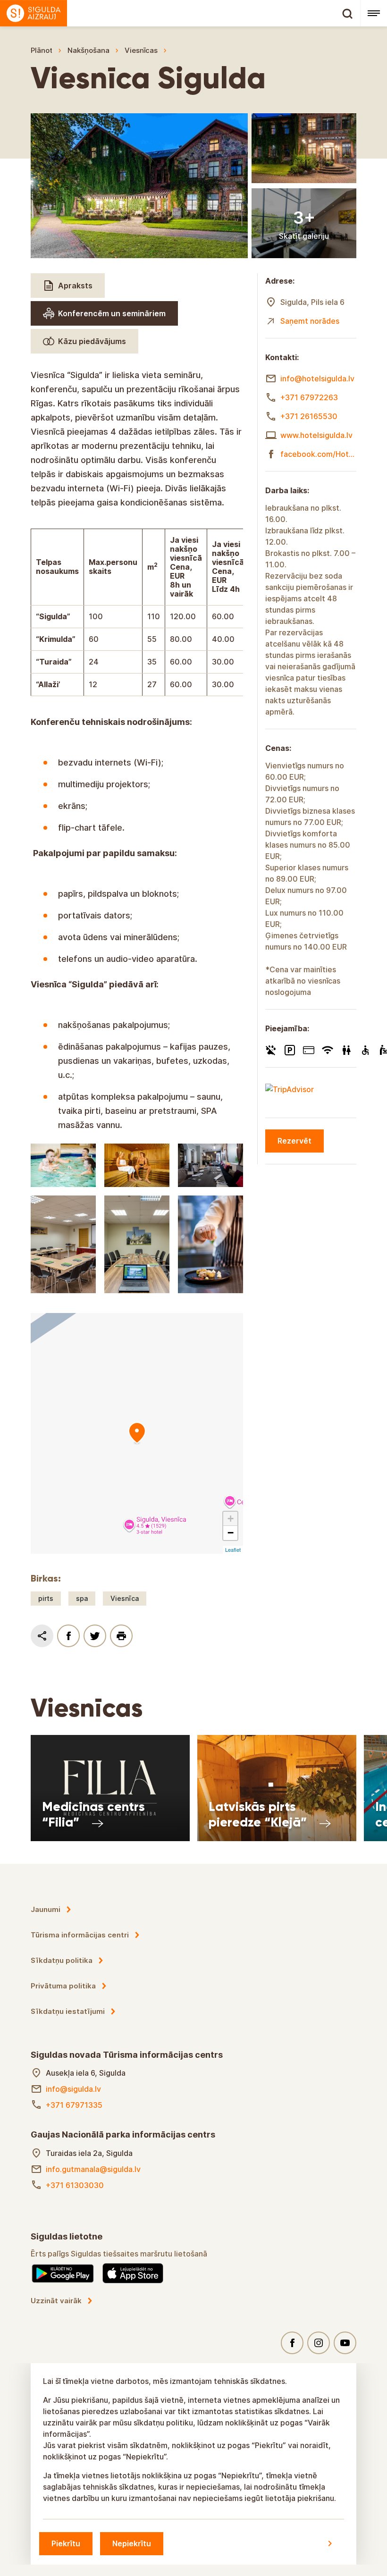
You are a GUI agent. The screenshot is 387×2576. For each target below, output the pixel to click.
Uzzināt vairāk (56, 2301)
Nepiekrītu (132, 2543)
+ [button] (231, 1519)
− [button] (231, 1533)
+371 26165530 (309, 416)
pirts (46, 1598)
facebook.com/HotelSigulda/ (318, 454)
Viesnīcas (141, 50)
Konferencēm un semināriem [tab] (112, 313)
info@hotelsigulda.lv (317, 379)
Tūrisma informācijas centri (80, 1935)
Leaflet (233, 1549)
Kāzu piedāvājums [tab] (92, 341)
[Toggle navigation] (374, 13)
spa (82, 1598)
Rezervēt (294, 1141)
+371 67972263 (309, 397)
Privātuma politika (63, 1986)
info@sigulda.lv (73, 2089)
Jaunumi (46, 1909)
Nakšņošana (88, 50)
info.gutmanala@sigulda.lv (93, 2169)
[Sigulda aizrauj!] (180, 13)
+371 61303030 (75, 2185)
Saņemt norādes (310, 321)
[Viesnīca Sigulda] (137, 1433)
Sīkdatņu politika (62, 1960)
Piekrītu (66, 2543)
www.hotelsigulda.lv (316, 435)
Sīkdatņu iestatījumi (68, 2011)
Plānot (42, 50)
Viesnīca (125, 1598)
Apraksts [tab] (75, 286)
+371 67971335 (74, 2105)
